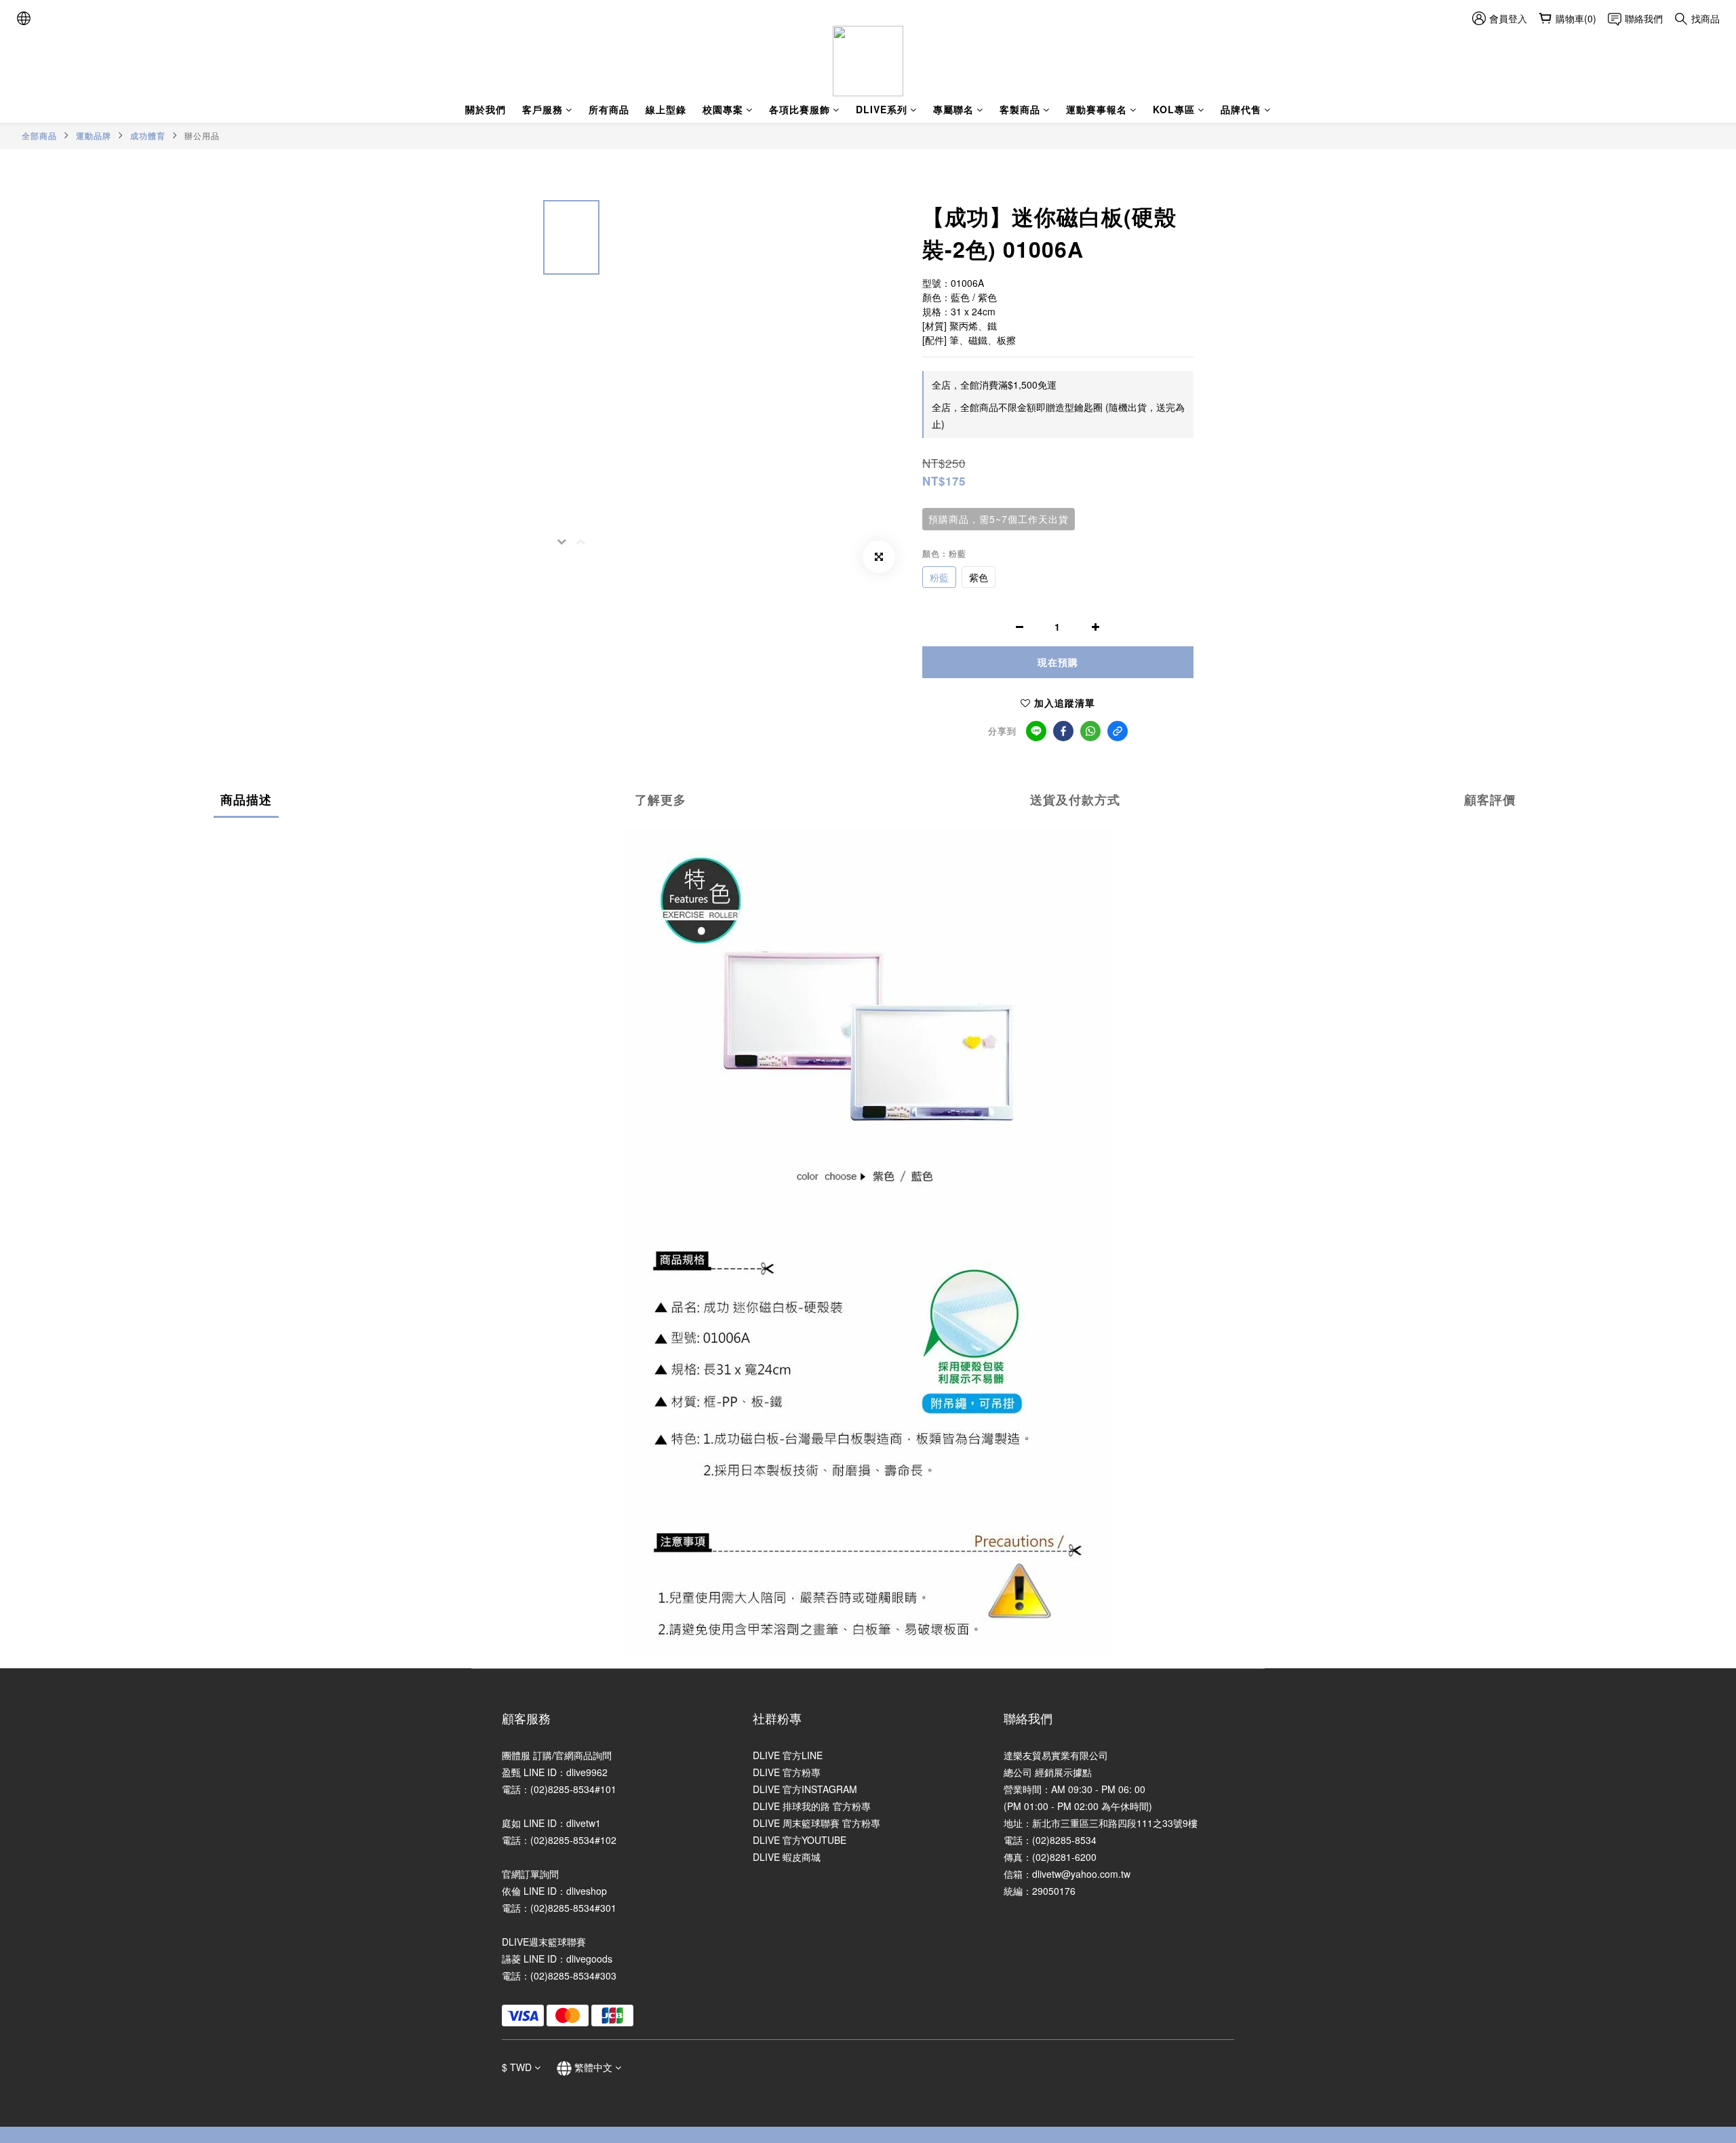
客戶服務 (542, 109)
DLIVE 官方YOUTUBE (800, 1840)
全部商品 (39, 136)
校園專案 (723, 109)
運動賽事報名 (1097, 109)
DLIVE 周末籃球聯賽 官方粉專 (816, 1823)
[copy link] (1118, 731)
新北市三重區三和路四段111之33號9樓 (1115, 1823)
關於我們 (486, 109)
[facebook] (1063, 731)
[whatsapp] (1090, 731)
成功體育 (148, 136)
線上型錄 (666, 109)
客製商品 (1020, 109)
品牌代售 (1241, 109)
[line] (1036, 731)
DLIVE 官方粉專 (787, 1772)
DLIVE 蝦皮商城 (787, 1857)
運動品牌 (94, 136)
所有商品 (609, 109)
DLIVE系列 (882, 109)
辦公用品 (202, 135)
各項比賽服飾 (800, 109)
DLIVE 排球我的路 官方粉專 (812, 1806)
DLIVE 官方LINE (788, 1755)
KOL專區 (1174, 109)
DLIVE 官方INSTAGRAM (805, 1789)
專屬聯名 (953, 109)
